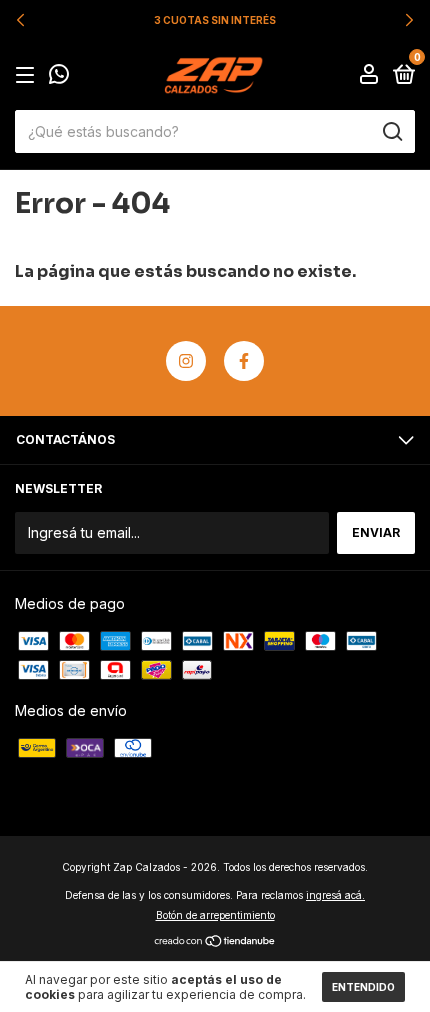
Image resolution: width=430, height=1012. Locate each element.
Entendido (363, 987)
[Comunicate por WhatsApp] (59, 76)
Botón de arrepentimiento (215, 915)
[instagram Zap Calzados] (186, 361)
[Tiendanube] (215, 942)
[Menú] (28, 75)
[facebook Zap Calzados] (244, 361)
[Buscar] (391, 132)
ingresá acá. (335, 895)
